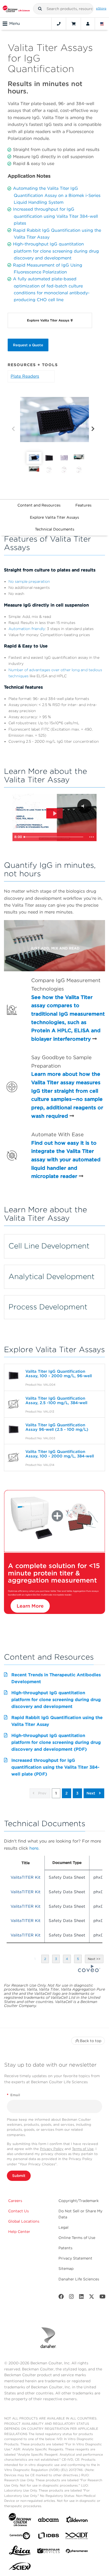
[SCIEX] (20, 2568)
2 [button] (67, 1793)
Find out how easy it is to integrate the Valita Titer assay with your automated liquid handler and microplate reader (66, 1160)
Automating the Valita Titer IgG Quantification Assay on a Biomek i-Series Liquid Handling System (57, 195)
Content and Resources (39, 505)
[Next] (93, 429)
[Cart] (73, 24)
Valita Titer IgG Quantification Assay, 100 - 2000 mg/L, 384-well (60, 1454)
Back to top (91, 2041)
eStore (101, 8)
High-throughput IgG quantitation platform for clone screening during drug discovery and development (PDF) (56, 1742)
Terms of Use (83, 2149)
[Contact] (59, 24)
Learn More (30, 1606)
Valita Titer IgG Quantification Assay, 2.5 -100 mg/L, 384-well (56, 1401)
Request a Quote (28, 345)
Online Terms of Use (77, 2238)
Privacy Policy (52, 2149)
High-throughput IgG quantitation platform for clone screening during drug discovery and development (56, 251)
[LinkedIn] (81, 2298)
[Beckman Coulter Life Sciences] (16, 9)
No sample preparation (29, 581)
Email (13, 2095)
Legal (63, 2227)
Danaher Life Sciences (79, 2279)
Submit (19, 2176)
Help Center (19, 2232)
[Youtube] (103, 2298)
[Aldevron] (77, 2521)
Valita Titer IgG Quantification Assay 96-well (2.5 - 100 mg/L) (57, 1427)
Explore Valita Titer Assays (54, 517)
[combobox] (63, 9)
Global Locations (24, 2221)
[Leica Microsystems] (20, 2552)
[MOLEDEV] (48, 2552)
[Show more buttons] (92, 837)
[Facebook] (61, 2298)
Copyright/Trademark (79, 2201)
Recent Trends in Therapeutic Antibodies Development (56, 1678)
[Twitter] (92, 2298)
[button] (40, 9)
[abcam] (48, 2521)
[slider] (54, 837)
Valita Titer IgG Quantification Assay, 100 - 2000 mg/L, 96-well (59, 1374)
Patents (65, 2248)
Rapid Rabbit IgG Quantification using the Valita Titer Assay (57, 1721)
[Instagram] (71, 2298)
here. (34, 1848)
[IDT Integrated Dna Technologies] (77, 2537)
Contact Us (19, 2211)
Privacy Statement (75, 2258)
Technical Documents (55, 529)
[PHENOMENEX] (77, 2552)
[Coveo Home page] (89, 1971)
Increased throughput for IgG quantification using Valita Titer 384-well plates (55, 216)
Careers (15, 2201)
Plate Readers (25, 376)
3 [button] (77, 1793)
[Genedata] (20, 2537)
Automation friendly (27, 629)
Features (83, 505)
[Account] (88, 24)
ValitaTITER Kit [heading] (26, 1877)
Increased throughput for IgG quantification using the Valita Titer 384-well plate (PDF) (55, 1767)
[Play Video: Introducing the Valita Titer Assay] (54, 813)
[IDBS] (48, 2537)
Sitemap (66, 2269)
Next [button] (91, 1793)
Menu (15, 23)
